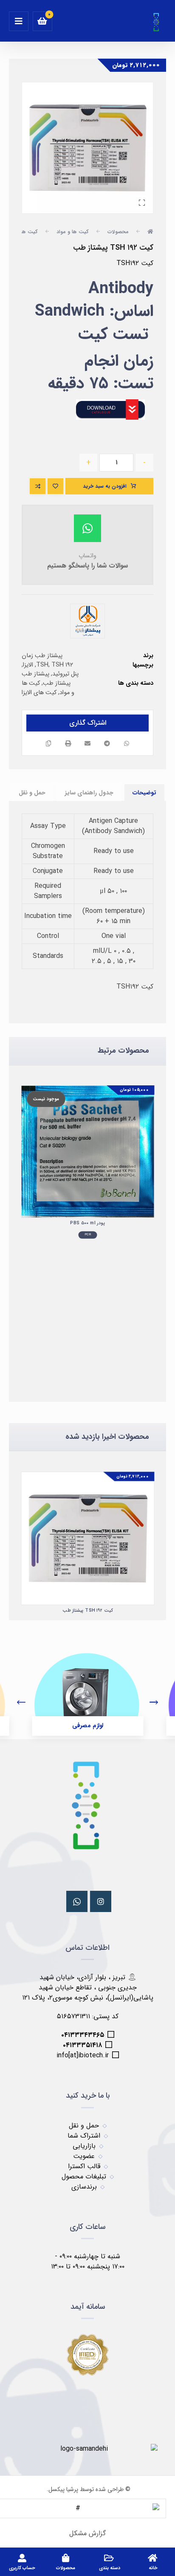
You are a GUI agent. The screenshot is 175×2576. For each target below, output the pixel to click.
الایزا (28, 665)
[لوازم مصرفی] (87, 1688)
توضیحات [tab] (144, 793)
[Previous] (21, 1703)
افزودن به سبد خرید (105, 486)
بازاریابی (84, 2146)
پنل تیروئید (65, 674)
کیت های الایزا (39, 693)
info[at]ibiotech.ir (83, 2055)
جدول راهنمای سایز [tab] (89, 793)
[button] (19, 21)
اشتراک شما (84, 2136)
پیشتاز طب (35, 674)
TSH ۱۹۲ (62, 665)
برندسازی (84, 2187)
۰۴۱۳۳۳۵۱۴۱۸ (82, 2045)
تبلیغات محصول (84, 2176)
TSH (42, 665)
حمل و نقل (84, 2125)
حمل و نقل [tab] (32, 793)
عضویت (84, 2156)
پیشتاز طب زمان (42, 656)
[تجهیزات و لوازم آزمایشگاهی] (157, 22)
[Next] (154, 1703)
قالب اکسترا (84, 2166)
